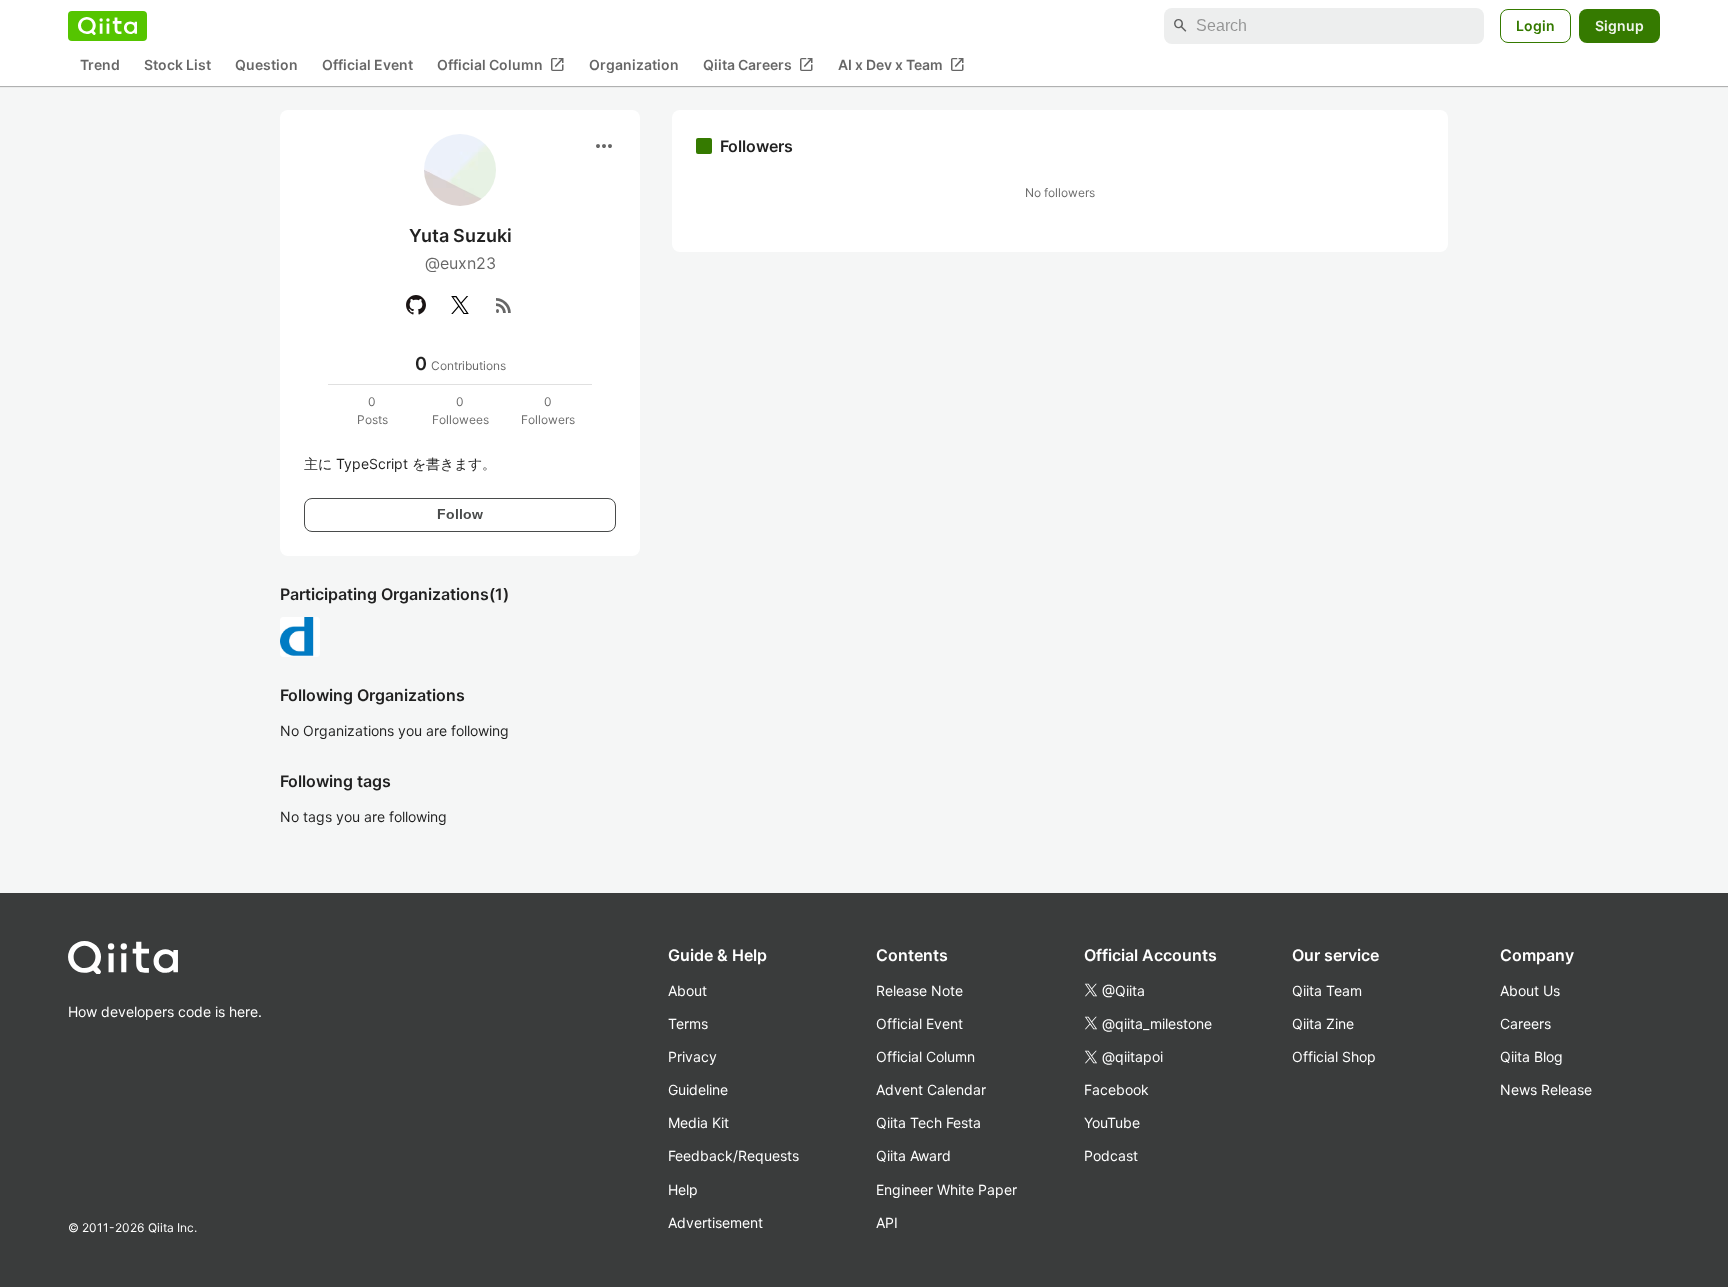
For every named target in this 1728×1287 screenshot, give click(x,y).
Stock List (177, 65)
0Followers (548, 410)
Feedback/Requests (733, 1155)
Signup (1619, 25)
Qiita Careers (758, 65)
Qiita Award (913, 1155)
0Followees (460, 410)
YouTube (1112, 1122)
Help (683, 1189)
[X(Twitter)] (460, 305)
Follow (460, 514)
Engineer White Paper (946, 1189)
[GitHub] (416, 305)
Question (266, 65)
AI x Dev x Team (901, 65)
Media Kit (698, 1122)
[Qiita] (107, 26)
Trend (100, 65)
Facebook (1116, 1089)
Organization (634, 65)
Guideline (698, 1089)
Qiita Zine (1323, 1023)
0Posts (372, 410)
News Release (1546, 1089)
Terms (688, 1023)
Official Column (501, 65)
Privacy (692, 1056)
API (887, 1222)
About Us (1530, 990)
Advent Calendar (931, 1089)
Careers (1525, 1023)
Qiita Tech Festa (928, 1122)
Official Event (367, 65)
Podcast (1111, 1155)
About (687, 990)
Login (1535, 25)
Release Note (919, 990)
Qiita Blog (1531, 1056)
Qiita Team (1327, 990)
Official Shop (1334, 1056)
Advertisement (715, 1222)
